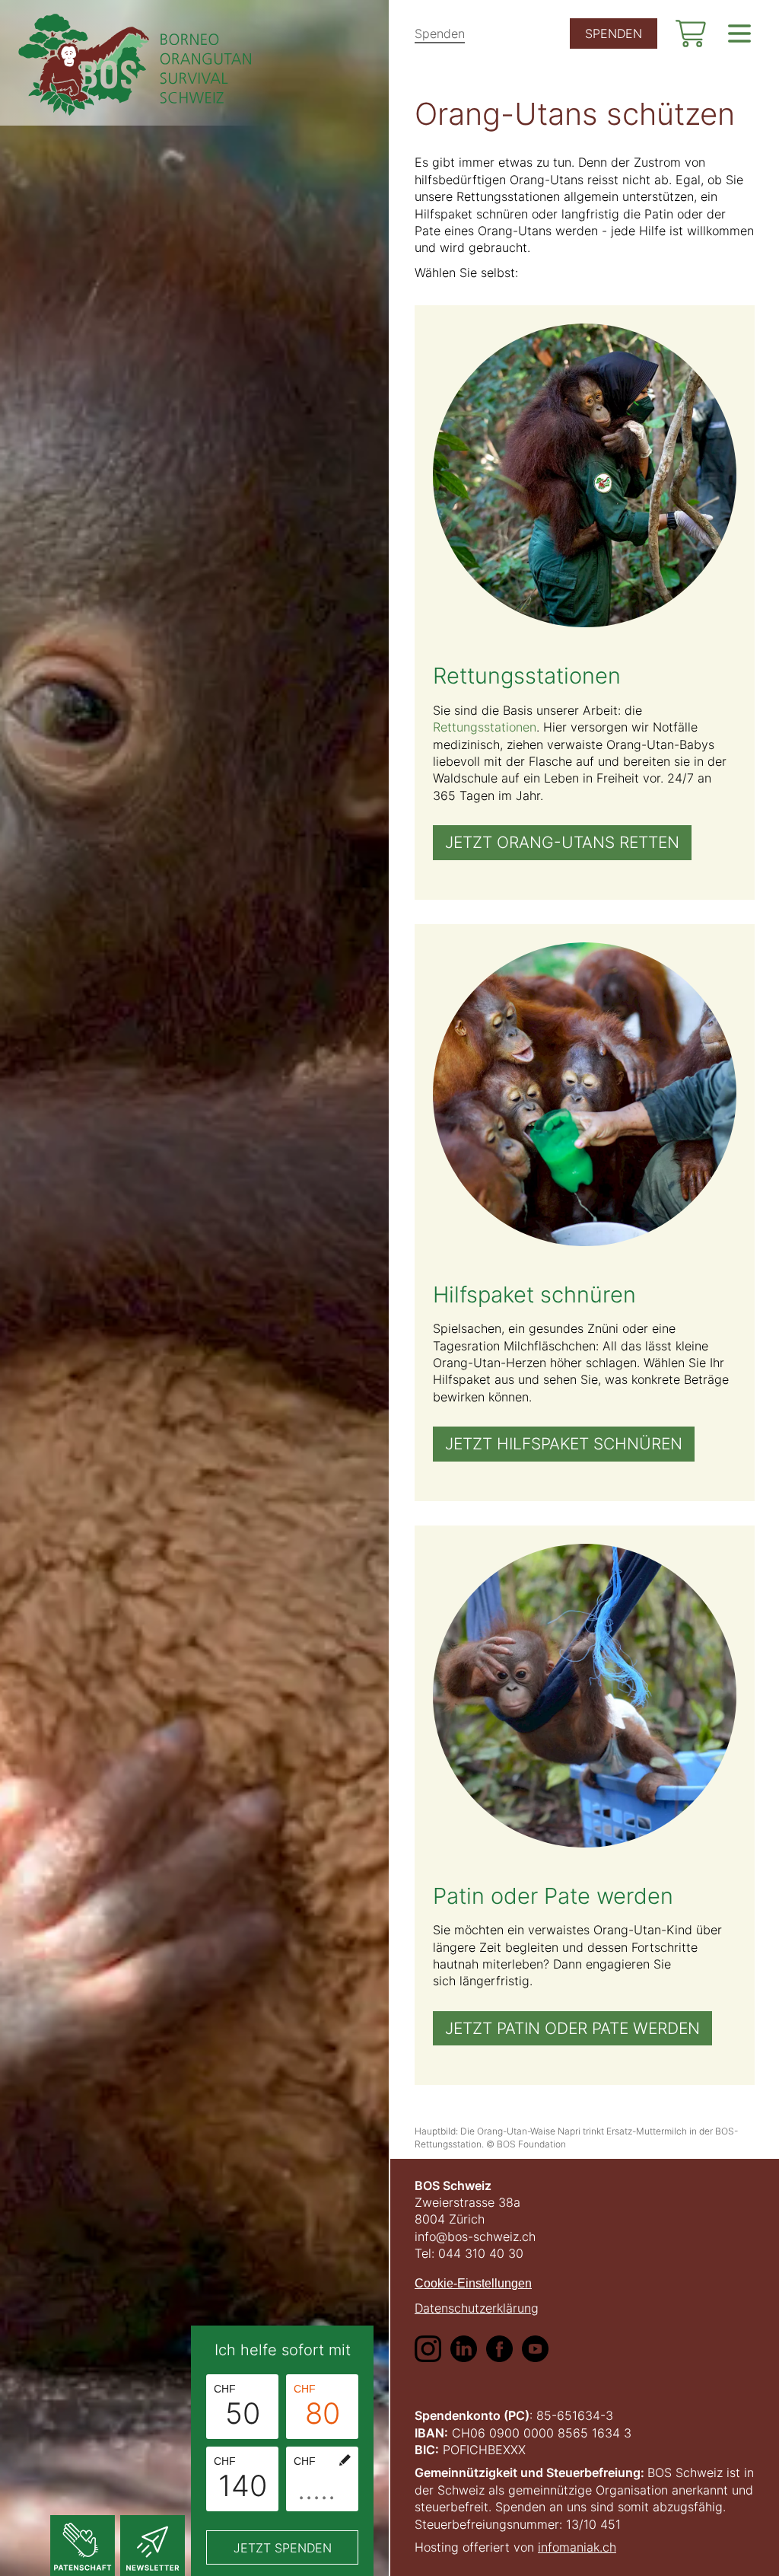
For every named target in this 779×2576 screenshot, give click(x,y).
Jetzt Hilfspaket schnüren (564, 1444)
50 (237, 2407)
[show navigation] (739, 33)
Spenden (440, 33)
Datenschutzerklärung (477, 2308)
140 (240, 2479)
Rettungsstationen (485, 727)
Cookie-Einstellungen (473, 2283)
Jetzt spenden (283, 2548)
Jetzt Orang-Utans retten (562, 842)
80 (317, 2407)
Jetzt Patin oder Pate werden (572, 2028)
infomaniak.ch (577, 2547)
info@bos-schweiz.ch (475, 2236)
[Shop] (691, 33)
